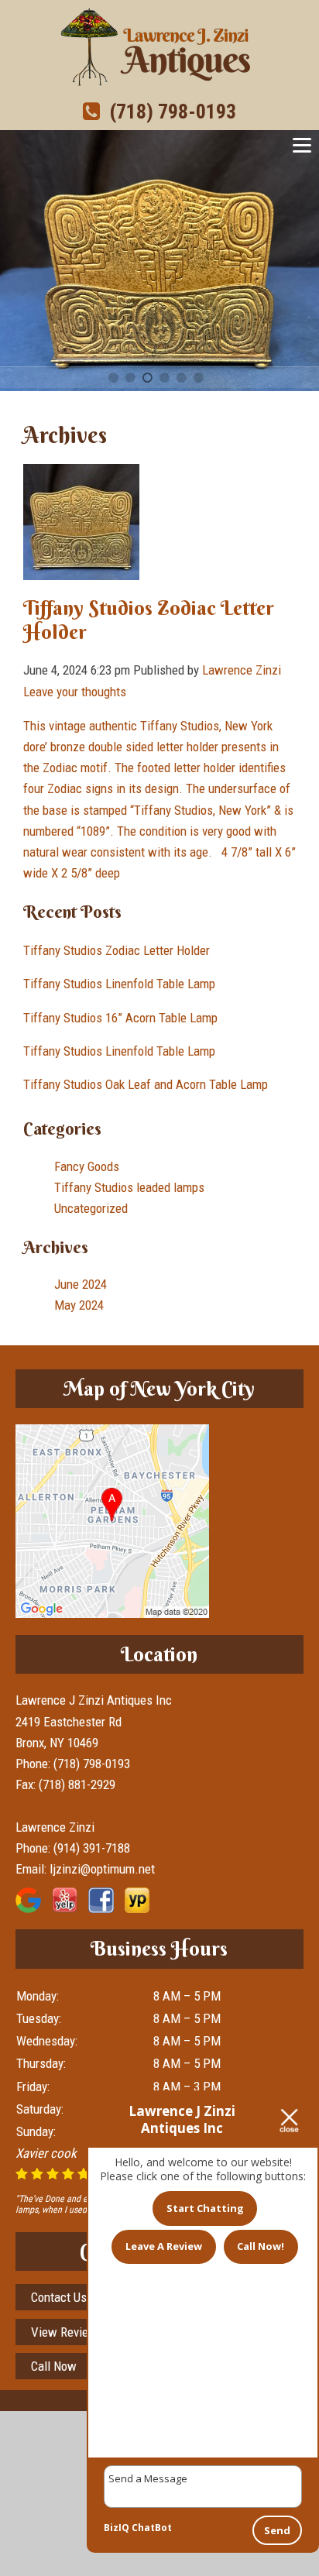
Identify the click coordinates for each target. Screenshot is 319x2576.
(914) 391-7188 (92, 1848)
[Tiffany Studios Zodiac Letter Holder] (81, 569)
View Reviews (67, 2332)
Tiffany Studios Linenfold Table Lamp (119, 984)
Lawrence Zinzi (242, 670)
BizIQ (117, 2528)
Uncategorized (91, 1208)
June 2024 (81, 1284)
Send (277, 2530)
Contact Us (59, 2297)
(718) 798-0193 (168, 112)
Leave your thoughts (75, 692)
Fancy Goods (87, 1166)
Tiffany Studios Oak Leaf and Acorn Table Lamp (146, 1084)
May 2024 (79, 1305)
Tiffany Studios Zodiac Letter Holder (149, 620)
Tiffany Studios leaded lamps (129, 1187)
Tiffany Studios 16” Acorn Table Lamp (120, 1018)
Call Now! (261, 2246)
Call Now (54, 2366)
